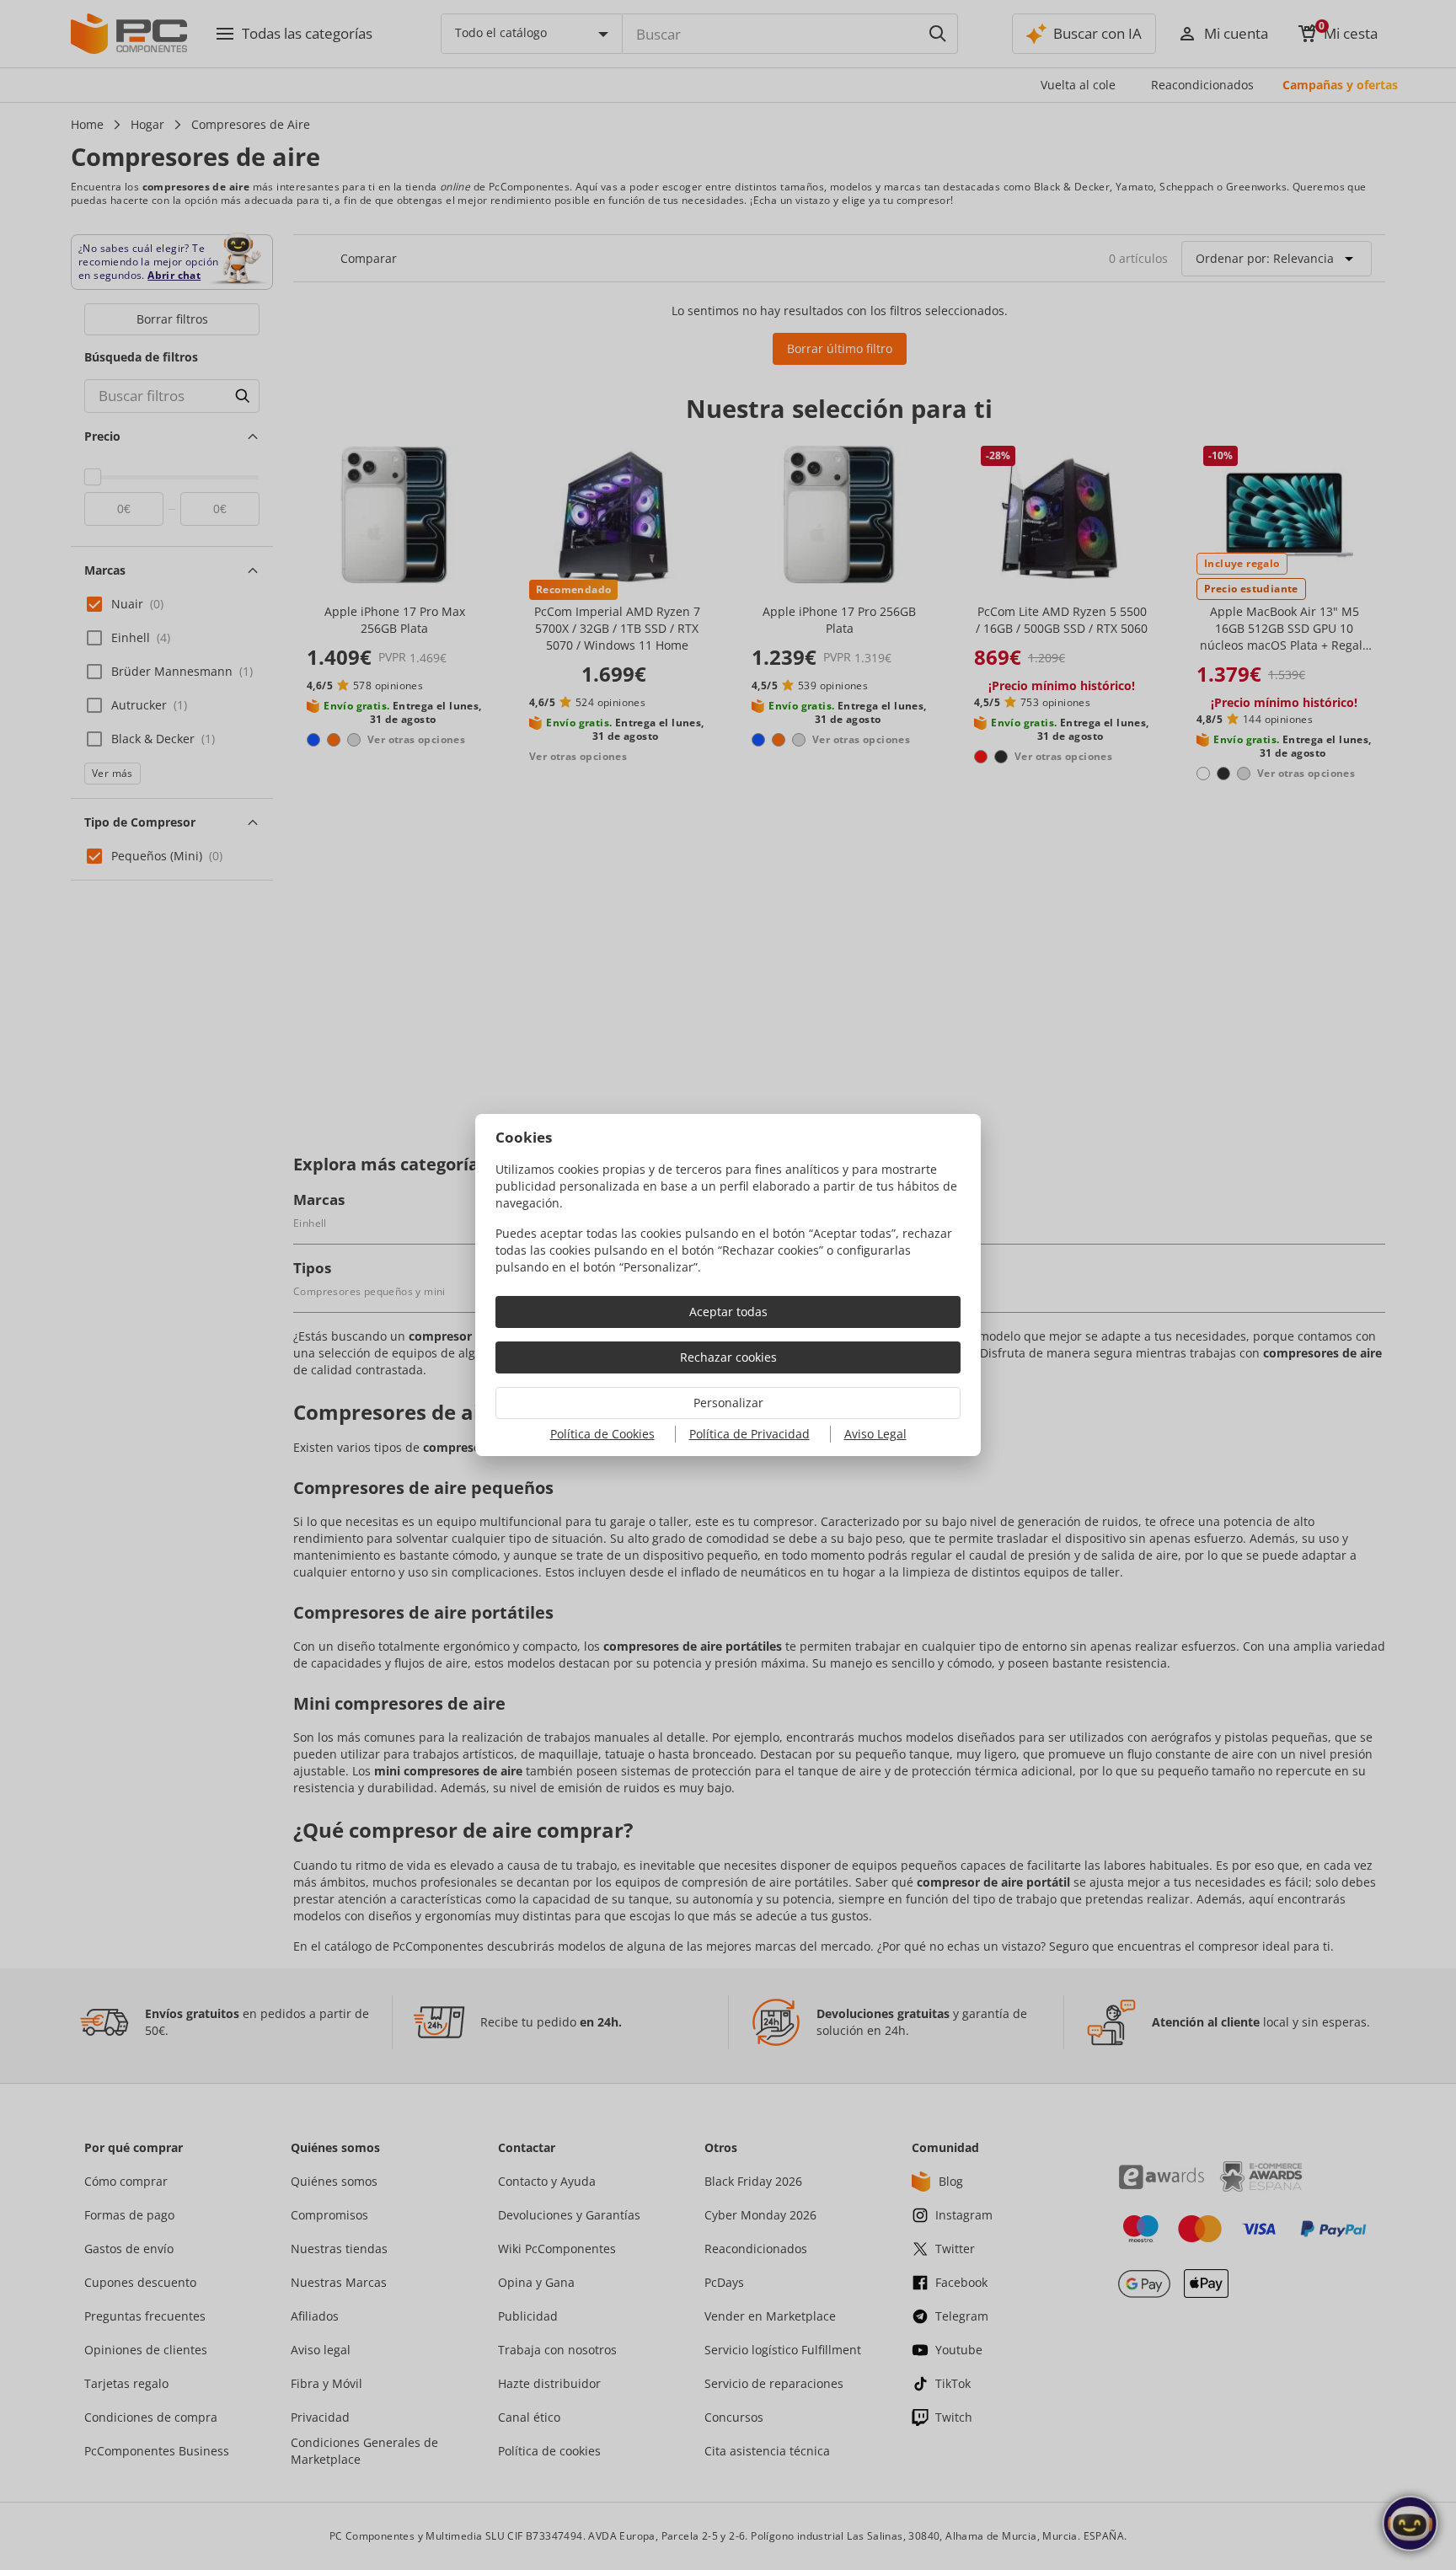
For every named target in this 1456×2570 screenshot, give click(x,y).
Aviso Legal (875, 1434)
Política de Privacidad (749, 1434)
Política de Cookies (602, 1434)
